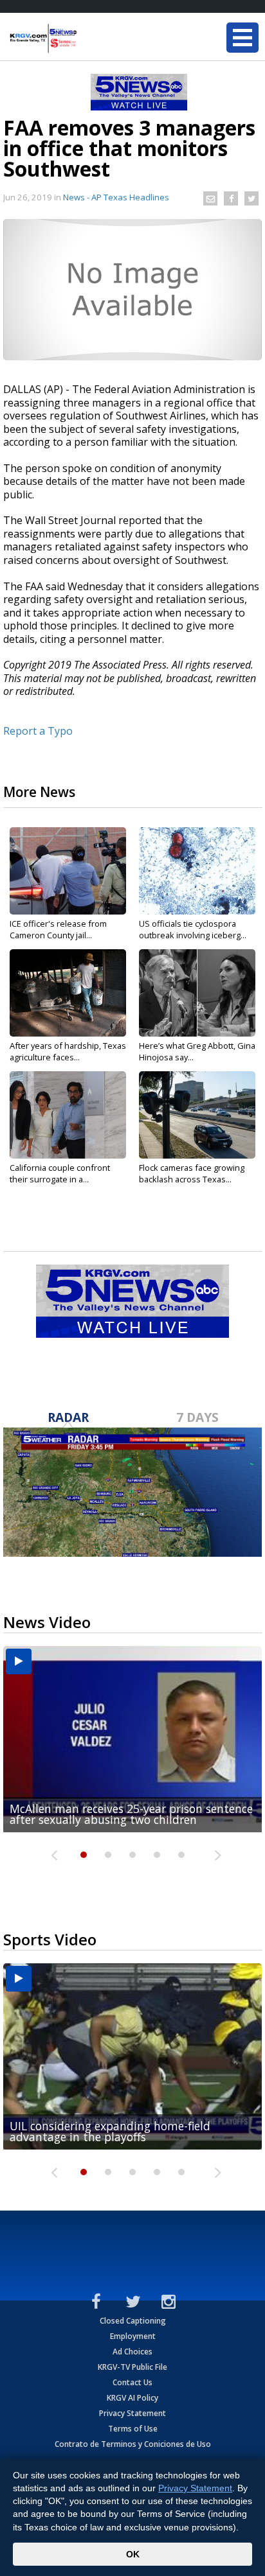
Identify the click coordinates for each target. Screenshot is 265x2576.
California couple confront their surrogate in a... (60, 1173)
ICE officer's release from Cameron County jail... (58, 929)
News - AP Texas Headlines (116, 197)
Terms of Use (133, 2429)
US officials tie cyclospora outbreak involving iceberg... (193, 929)
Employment (133, 2336)
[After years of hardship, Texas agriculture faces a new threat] (68, 993)
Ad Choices (132, 2352)
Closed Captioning (133, 2321)
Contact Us (132, 2382)
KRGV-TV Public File (132, 2367)
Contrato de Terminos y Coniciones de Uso (133, 2444)
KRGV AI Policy (132, 2398)
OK (133, 2554)
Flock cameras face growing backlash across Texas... (192, 1173)
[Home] (87, 39)
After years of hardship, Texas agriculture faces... (68, 1051)
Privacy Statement (132, 2413)
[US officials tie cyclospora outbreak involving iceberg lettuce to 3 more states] (197, 871)
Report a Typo (38, 731)
